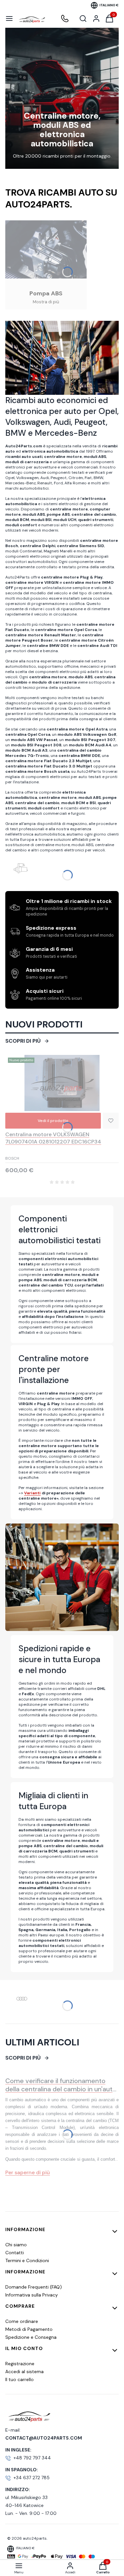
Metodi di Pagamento (29, 2329)
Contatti (15, 2253)
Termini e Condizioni (27, 2260)
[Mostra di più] (46, 265)
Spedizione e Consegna (31, 2337)
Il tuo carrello (20, 2379)
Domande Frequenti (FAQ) (34, 2287)
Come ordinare (22, 2321)
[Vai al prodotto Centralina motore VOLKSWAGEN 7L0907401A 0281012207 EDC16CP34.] (62, 1083)
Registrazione (20, 2364)
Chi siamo (16, 2245)
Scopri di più (23, 1041)
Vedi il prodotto (53, 1121)
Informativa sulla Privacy (32, 2295)
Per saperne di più (28, 2172)
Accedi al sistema (24, 2371)
